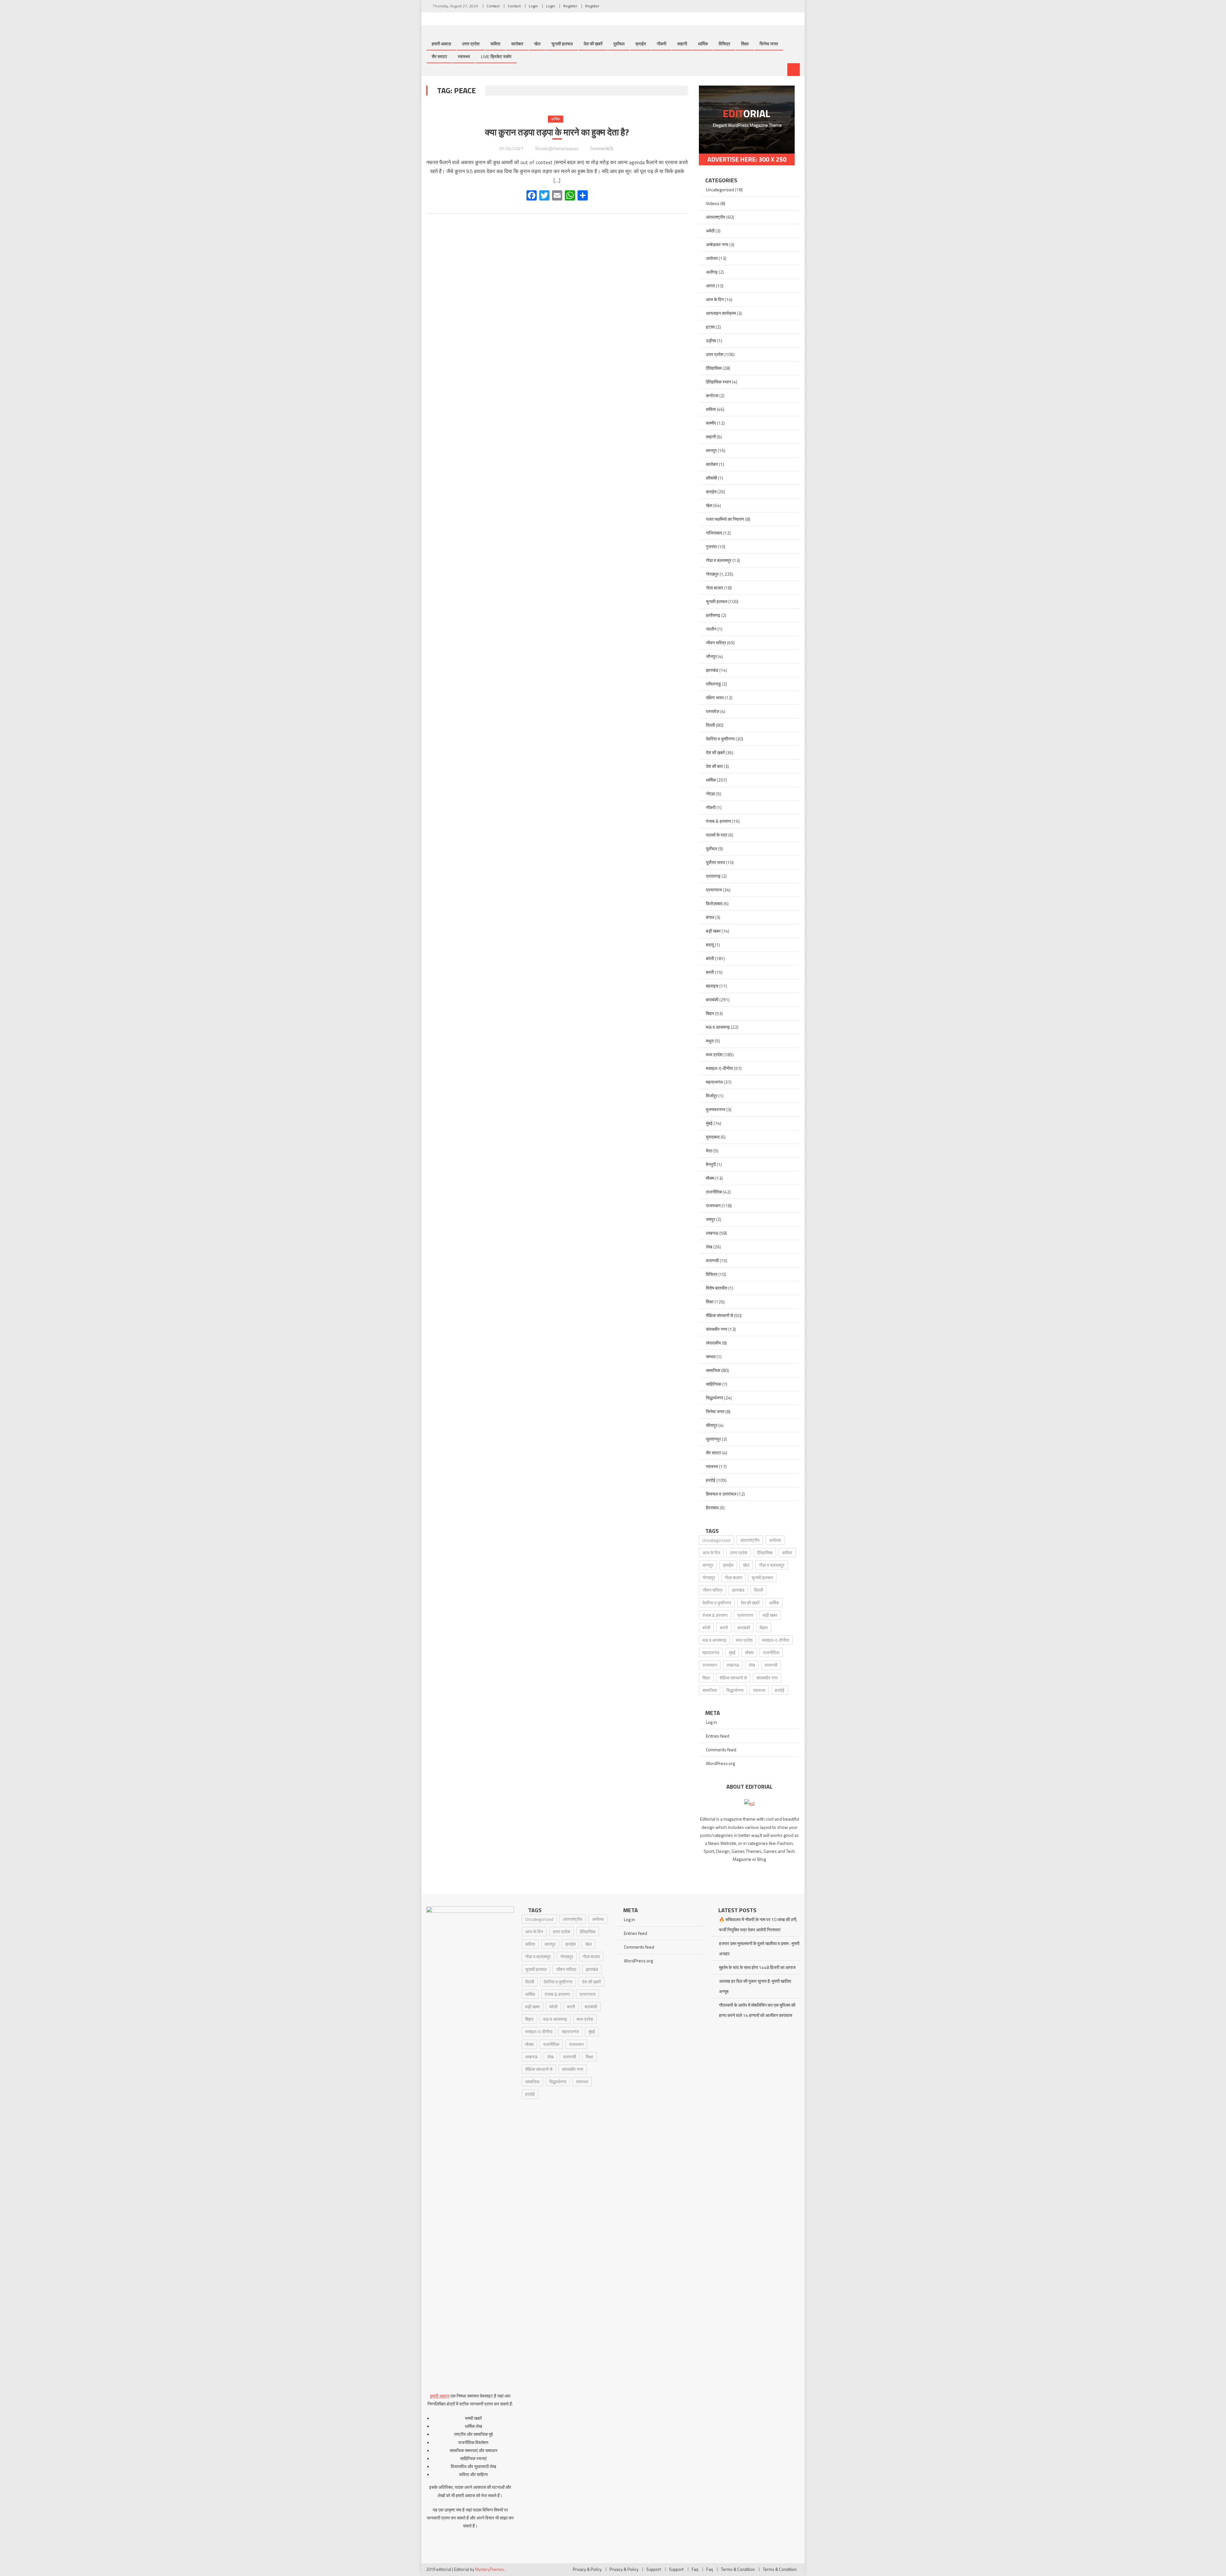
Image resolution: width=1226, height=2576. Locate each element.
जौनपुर (711, 656)
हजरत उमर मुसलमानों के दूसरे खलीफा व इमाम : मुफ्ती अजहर (759, 1948)
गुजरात (711, 546)
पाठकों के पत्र (717, 835)
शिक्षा (745, 44)
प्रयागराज (714, 890)
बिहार (710, 1013)
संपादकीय (713, 1343)
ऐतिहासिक (714, 368)
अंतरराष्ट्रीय (716, 217)
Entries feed (718, 1736)
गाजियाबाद (714, 533)
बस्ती (710, 972)
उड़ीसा (711, 341)
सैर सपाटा (439, 56)
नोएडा (711, 794)
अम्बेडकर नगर (717, 244)
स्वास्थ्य (464, 56)
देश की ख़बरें (593, 44)
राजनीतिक (714, 1192)
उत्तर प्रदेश (471, 44)
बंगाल (710, 917)
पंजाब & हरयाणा (719, 821)
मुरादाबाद (713, 1137)
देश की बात (714, 766)
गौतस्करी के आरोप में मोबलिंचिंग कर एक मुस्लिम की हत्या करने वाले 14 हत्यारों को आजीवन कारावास (757, 2010)
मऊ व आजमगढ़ (718, 1027)
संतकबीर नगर (717, 1329)
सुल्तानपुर (713, 1439)
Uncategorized (720, 189)
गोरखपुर (712, 574)
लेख (709, 1247)
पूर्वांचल (619, 44)
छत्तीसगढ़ (713, 615)
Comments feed (721, 1750)
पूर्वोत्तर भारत (715, 862)
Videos (713, 203)
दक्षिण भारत (715, 697)
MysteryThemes (490, 2569)
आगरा (710, 286)
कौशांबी (711, 478)
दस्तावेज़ (713, 711)
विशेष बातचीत (717, 1288)
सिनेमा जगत (769, 44)
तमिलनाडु (713, 684)
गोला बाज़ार (715, 588)
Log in (711, 1722)
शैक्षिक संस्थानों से (719, 1315)
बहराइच (712, 986)
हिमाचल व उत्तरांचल (721, 1494)
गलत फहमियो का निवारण (725, 519)
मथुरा (710, 1041)
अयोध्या (712, 258)
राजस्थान (713, 1205)
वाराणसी (712, 1260)
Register (570, 6)
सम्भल (711, 1356)
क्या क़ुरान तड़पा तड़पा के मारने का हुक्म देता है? (557, 132)
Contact (493, 6)
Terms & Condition (738, 2569)
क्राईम (641, 44)
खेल (537, 44)
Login (533, 6)
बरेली (710, 958)
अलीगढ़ (712, 272)
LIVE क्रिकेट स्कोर (496, 56)
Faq (695, 2569)
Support (654, 2569)
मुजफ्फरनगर (716, 1109)
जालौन (711, 629)
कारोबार (517, 44)
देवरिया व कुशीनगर (720, 739)
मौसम (710, 1178)
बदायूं (710, 945)
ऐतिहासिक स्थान (719, 382)
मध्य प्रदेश (714, 1054)
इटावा (710, 327)
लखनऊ (712, 1233)
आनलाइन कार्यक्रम (721, 313)
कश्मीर (711, 423)
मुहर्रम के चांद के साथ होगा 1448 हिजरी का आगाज (757, 1967)
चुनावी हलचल (562, 44)
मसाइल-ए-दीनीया (719, 1068)
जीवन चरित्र (716, 643)
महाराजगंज (714, 1082)
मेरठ (709, 1151)
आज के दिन (715, 299)
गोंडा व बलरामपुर (719, 560)
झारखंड (712, 670)
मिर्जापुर (712, 1096)
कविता (495, 44)
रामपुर (711, 1219)
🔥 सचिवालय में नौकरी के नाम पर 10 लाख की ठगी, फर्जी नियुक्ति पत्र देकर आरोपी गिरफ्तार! (758, 1924)
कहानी (682, 44)
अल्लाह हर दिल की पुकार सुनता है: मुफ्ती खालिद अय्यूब (755, 1986)
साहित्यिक (714, 1384)
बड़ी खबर (713, 931)
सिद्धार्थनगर (715, 1398)
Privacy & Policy (587, 2569)
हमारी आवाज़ (441, 44)
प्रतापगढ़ (713, 876)
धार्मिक (703, 44)
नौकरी (662, 44)
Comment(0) (602, 148)
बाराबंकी (712, 1000)
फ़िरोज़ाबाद (714, 903)
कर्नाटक (712, 395)
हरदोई (711, 1480)
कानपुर (711, 450)
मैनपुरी (711, 1164)
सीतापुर (712, 1425)
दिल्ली (710, 725)
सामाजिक (713, 1370)
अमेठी (710, 231)
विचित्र (724, 44)
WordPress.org (720, 1763)
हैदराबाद (712, 1508)
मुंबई (709, 1123)
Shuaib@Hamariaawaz (557, 148)
